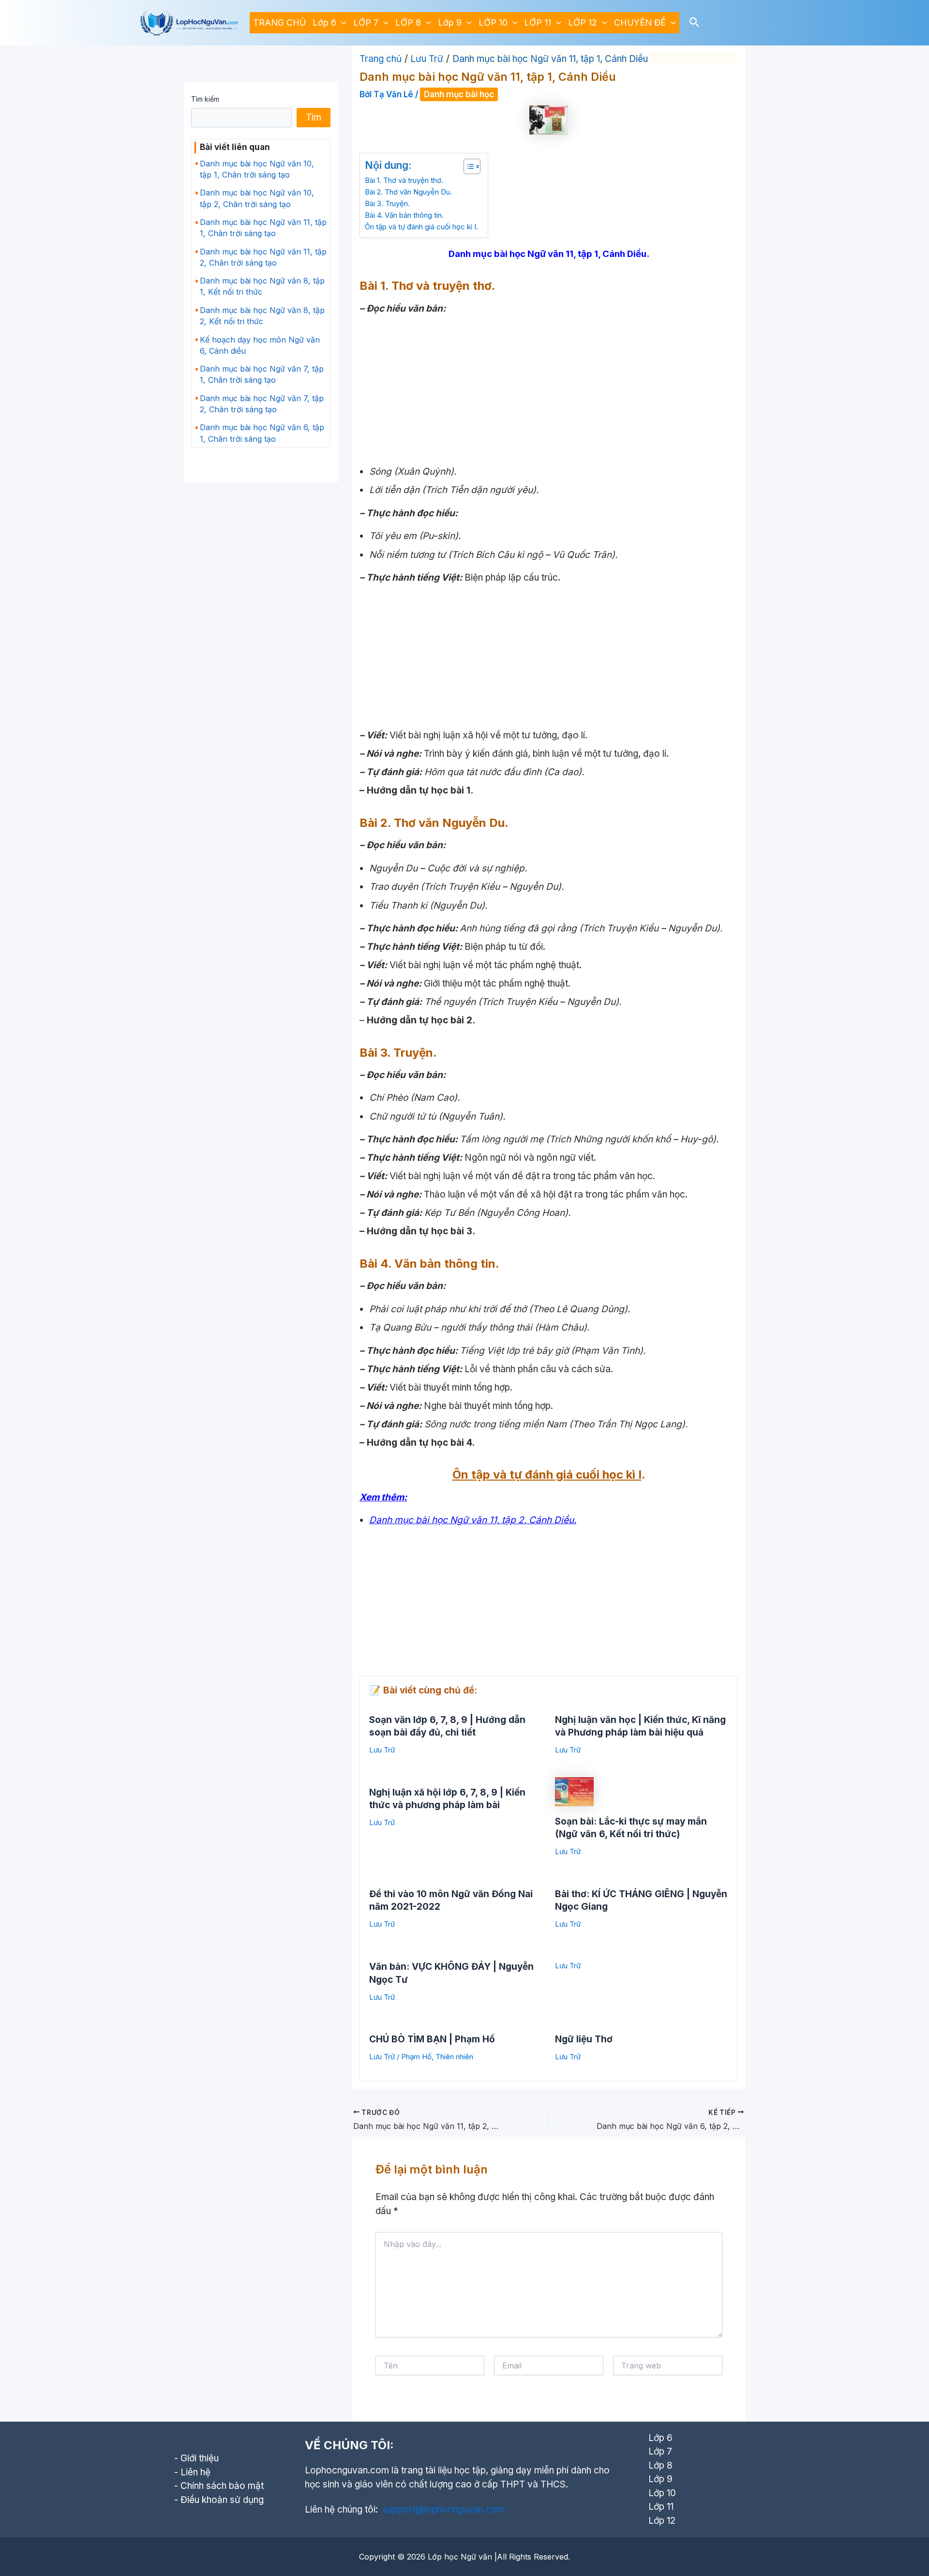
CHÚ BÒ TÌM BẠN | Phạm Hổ (432, 2039)
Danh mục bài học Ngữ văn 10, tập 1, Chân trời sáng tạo (257, 169)
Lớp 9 (450, 22)
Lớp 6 (324, 22)
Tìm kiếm (205, 99)
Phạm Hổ (416, 2057)
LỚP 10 (493, 22)
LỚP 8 (408, 22)
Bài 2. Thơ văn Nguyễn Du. (408, 192)
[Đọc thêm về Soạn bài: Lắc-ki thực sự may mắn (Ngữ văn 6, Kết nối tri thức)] (574, 1791)
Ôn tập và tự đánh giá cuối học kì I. (421, 227)
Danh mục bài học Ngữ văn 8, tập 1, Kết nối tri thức (262, 286)
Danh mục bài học (459, 94)
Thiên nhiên (454, 2057)
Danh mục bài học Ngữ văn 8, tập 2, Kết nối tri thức (262, 316)
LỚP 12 (583, 22)
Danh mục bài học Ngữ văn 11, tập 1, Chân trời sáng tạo (263, 228)
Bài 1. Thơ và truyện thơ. (404, 180)
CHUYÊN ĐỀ (640, 22)
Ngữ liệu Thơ (584, 2039)
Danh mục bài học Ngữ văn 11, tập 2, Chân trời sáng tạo (263, 257)
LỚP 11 (538, 22)
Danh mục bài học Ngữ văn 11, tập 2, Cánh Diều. (473, 1520)
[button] (341, 23)
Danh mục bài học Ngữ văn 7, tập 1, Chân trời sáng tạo (262, 374)
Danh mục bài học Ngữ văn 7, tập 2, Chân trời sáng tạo (262, 404)
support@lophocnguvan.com (444, 2509)
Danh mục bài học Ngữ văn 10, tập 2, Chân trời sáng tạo (257, 198)
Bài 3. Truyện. (387, 203)
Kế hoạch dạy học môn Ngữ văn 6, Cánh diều (260, 345)
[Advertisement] (549, 388)
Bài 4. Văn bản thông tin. (404, 215)
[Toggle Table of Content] (467, 166)
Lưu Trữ (382, 1750)
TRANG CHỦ (279, 22)
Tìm (314, 117)
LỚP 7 (366, 22)
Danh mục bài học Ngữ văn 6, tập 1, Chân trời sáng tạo (262, 433)
